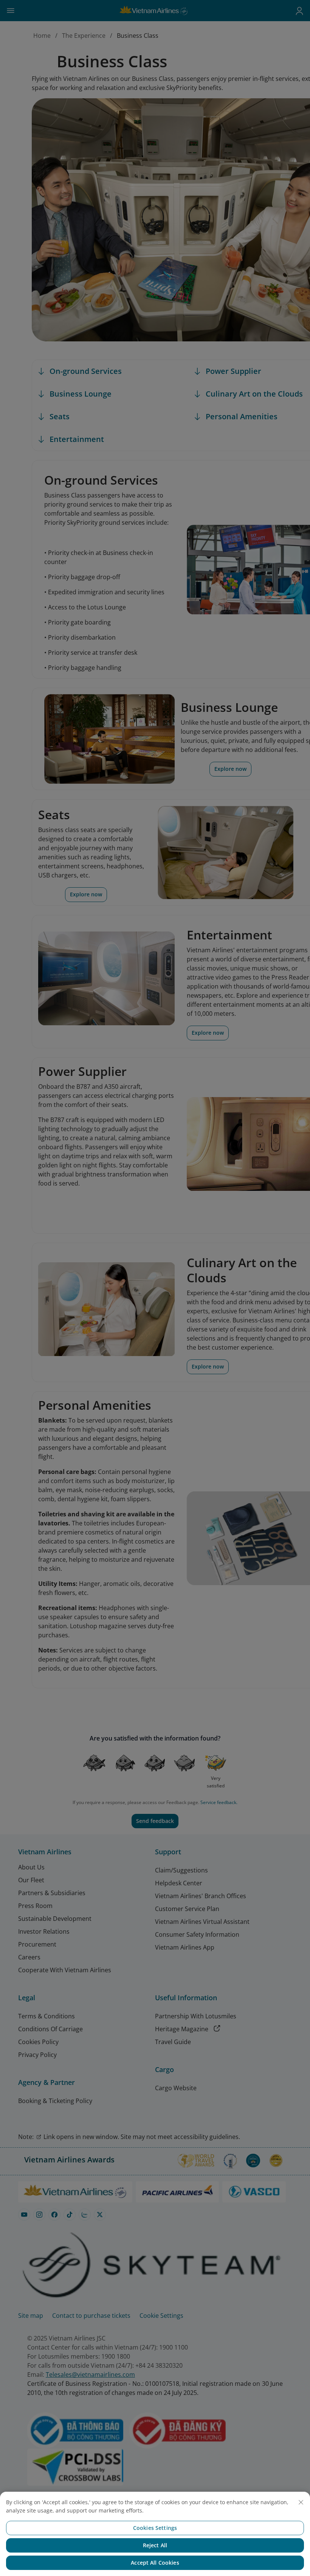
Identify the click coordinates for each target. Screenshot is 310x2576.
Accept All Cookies (155, 2563)
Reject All (155, 2545)
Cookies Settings (155, 2528)
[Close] (301, 2502)
